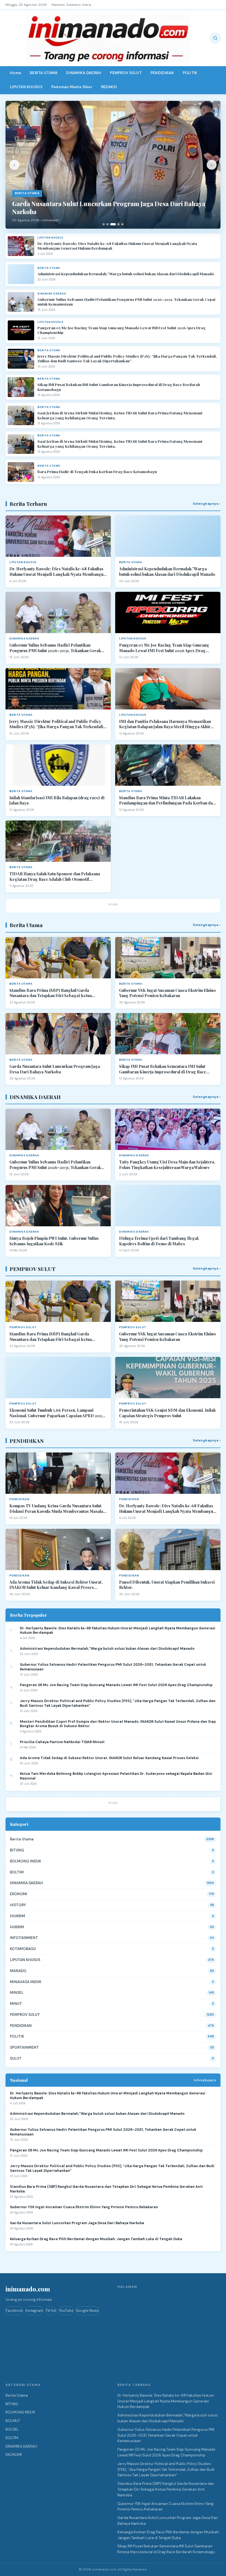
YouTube (66, 2311)
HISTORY (18, 1905)
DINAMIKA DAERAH (84, 73)
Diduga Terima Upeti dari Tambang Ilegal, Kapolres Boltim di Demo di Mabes (159, 1241)
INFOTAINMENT (24, 1938)
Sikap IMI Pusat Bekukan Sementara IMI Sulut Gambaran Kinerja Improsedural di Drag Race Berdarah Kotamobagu (163, 1069)
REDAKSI (109, 87)
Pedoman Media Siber (72, 87)
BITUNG (17, 1850)
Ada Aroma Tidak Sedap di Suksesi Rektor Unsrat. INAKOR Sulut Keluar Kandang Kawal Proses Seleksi (56, 1585)
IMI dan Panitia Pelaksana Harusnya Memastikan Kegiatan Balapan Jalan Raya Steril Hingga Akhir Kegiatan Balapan (165, 724)
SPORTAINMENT (24, 2047)
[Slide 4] (119, 224)
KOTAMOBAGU (23, 1949)
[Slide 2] (107, 224)
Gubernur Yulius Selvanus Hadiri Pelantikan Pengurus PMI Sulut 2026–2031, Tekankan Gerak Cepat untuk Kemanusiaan (127, 302)
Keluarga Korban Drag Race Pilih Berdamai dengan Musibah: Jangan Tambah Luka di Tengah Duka (96, 2239)
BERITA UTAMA (44, 73)
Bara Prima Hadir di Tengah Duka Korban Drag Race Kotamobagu (97, 472)
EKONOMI (19, 1894)
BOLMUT (13, 2421)
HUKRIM (17, 1927)
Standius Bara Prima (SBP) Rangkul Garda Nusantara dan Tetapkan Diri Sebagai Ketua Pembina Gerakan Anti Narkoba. (51, 993)
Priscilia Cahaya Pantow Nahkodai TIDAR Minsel (62, 1742)
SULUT (16, 2058)
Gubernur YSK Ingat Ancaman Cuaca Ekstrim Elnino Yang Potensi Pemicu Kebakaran (167, 993)
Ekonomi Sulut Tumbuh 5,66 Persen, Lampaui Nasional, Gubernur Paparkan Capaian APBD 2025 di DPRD (57, 1413)
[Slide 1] (104, 224)
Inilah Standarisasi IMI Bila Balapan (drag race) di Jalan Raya (57, 800)
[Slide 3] (113, 224)
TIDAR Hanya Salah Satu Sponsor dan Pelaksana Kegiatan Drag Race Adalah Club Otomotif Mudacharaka (55, 877)
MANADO (18, 1971)
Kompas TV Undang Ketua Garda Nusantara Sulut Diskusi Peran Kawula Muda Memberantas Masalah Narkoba (57, 1509)
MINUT (16, 2004)
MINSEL (17, 1993)
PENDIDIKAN (162, 73)
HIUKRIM (18, 1916)
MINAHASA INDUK (26, 1982)
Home (15, 73)
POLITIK (190, 73)
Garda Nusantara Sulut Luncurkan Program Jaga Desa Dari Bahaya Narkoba (55, 1069)
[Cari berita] (215, 38)
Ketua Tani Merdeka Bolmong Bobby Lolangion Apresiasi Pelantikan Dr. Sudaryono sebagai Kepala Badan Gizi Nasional (116, 1776)
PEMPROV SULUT (126, 73)
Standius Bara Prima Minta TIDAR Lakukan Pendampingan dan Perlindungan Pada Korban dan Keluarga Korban (167, 800)
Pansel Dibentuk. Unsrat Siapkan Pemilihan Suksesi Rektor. (167, 1585)
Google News (87, 2311)
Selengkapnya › (207, 504)
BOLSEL (12, 2429)
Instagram (34, 2311)
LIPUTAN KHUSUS (26, 87)
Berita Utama (22, 1839)
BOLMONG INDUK (25, 1861)
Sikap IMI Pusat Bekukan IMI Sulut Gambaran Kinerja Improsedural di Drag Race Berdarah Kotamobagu (119, 387)
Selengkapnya (205, 2080)
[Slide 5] (122, 224)
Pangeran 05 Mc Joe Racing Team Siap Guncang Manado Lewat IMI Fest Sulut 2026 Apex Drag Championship (122, 330)
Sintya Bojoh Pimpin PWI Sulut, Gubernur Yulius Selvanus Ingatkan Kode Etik (54, 1241)
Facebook (14, 2311)
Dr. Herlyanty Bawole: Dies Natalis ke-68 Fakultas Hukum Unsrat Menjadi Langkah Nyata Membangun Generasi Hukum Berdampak (117, 246)
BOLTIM (17, 1872)
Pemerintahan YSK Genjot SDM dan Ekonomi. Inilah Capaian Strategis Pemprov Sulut (167, 1413)
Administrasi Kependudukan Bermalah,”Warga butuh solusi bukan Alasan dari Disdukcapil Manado (126, 274)
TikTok (51, 2311)
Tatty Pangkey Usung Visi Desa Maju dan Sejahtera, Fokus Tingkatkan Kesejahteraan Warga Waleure (167, 1165)
